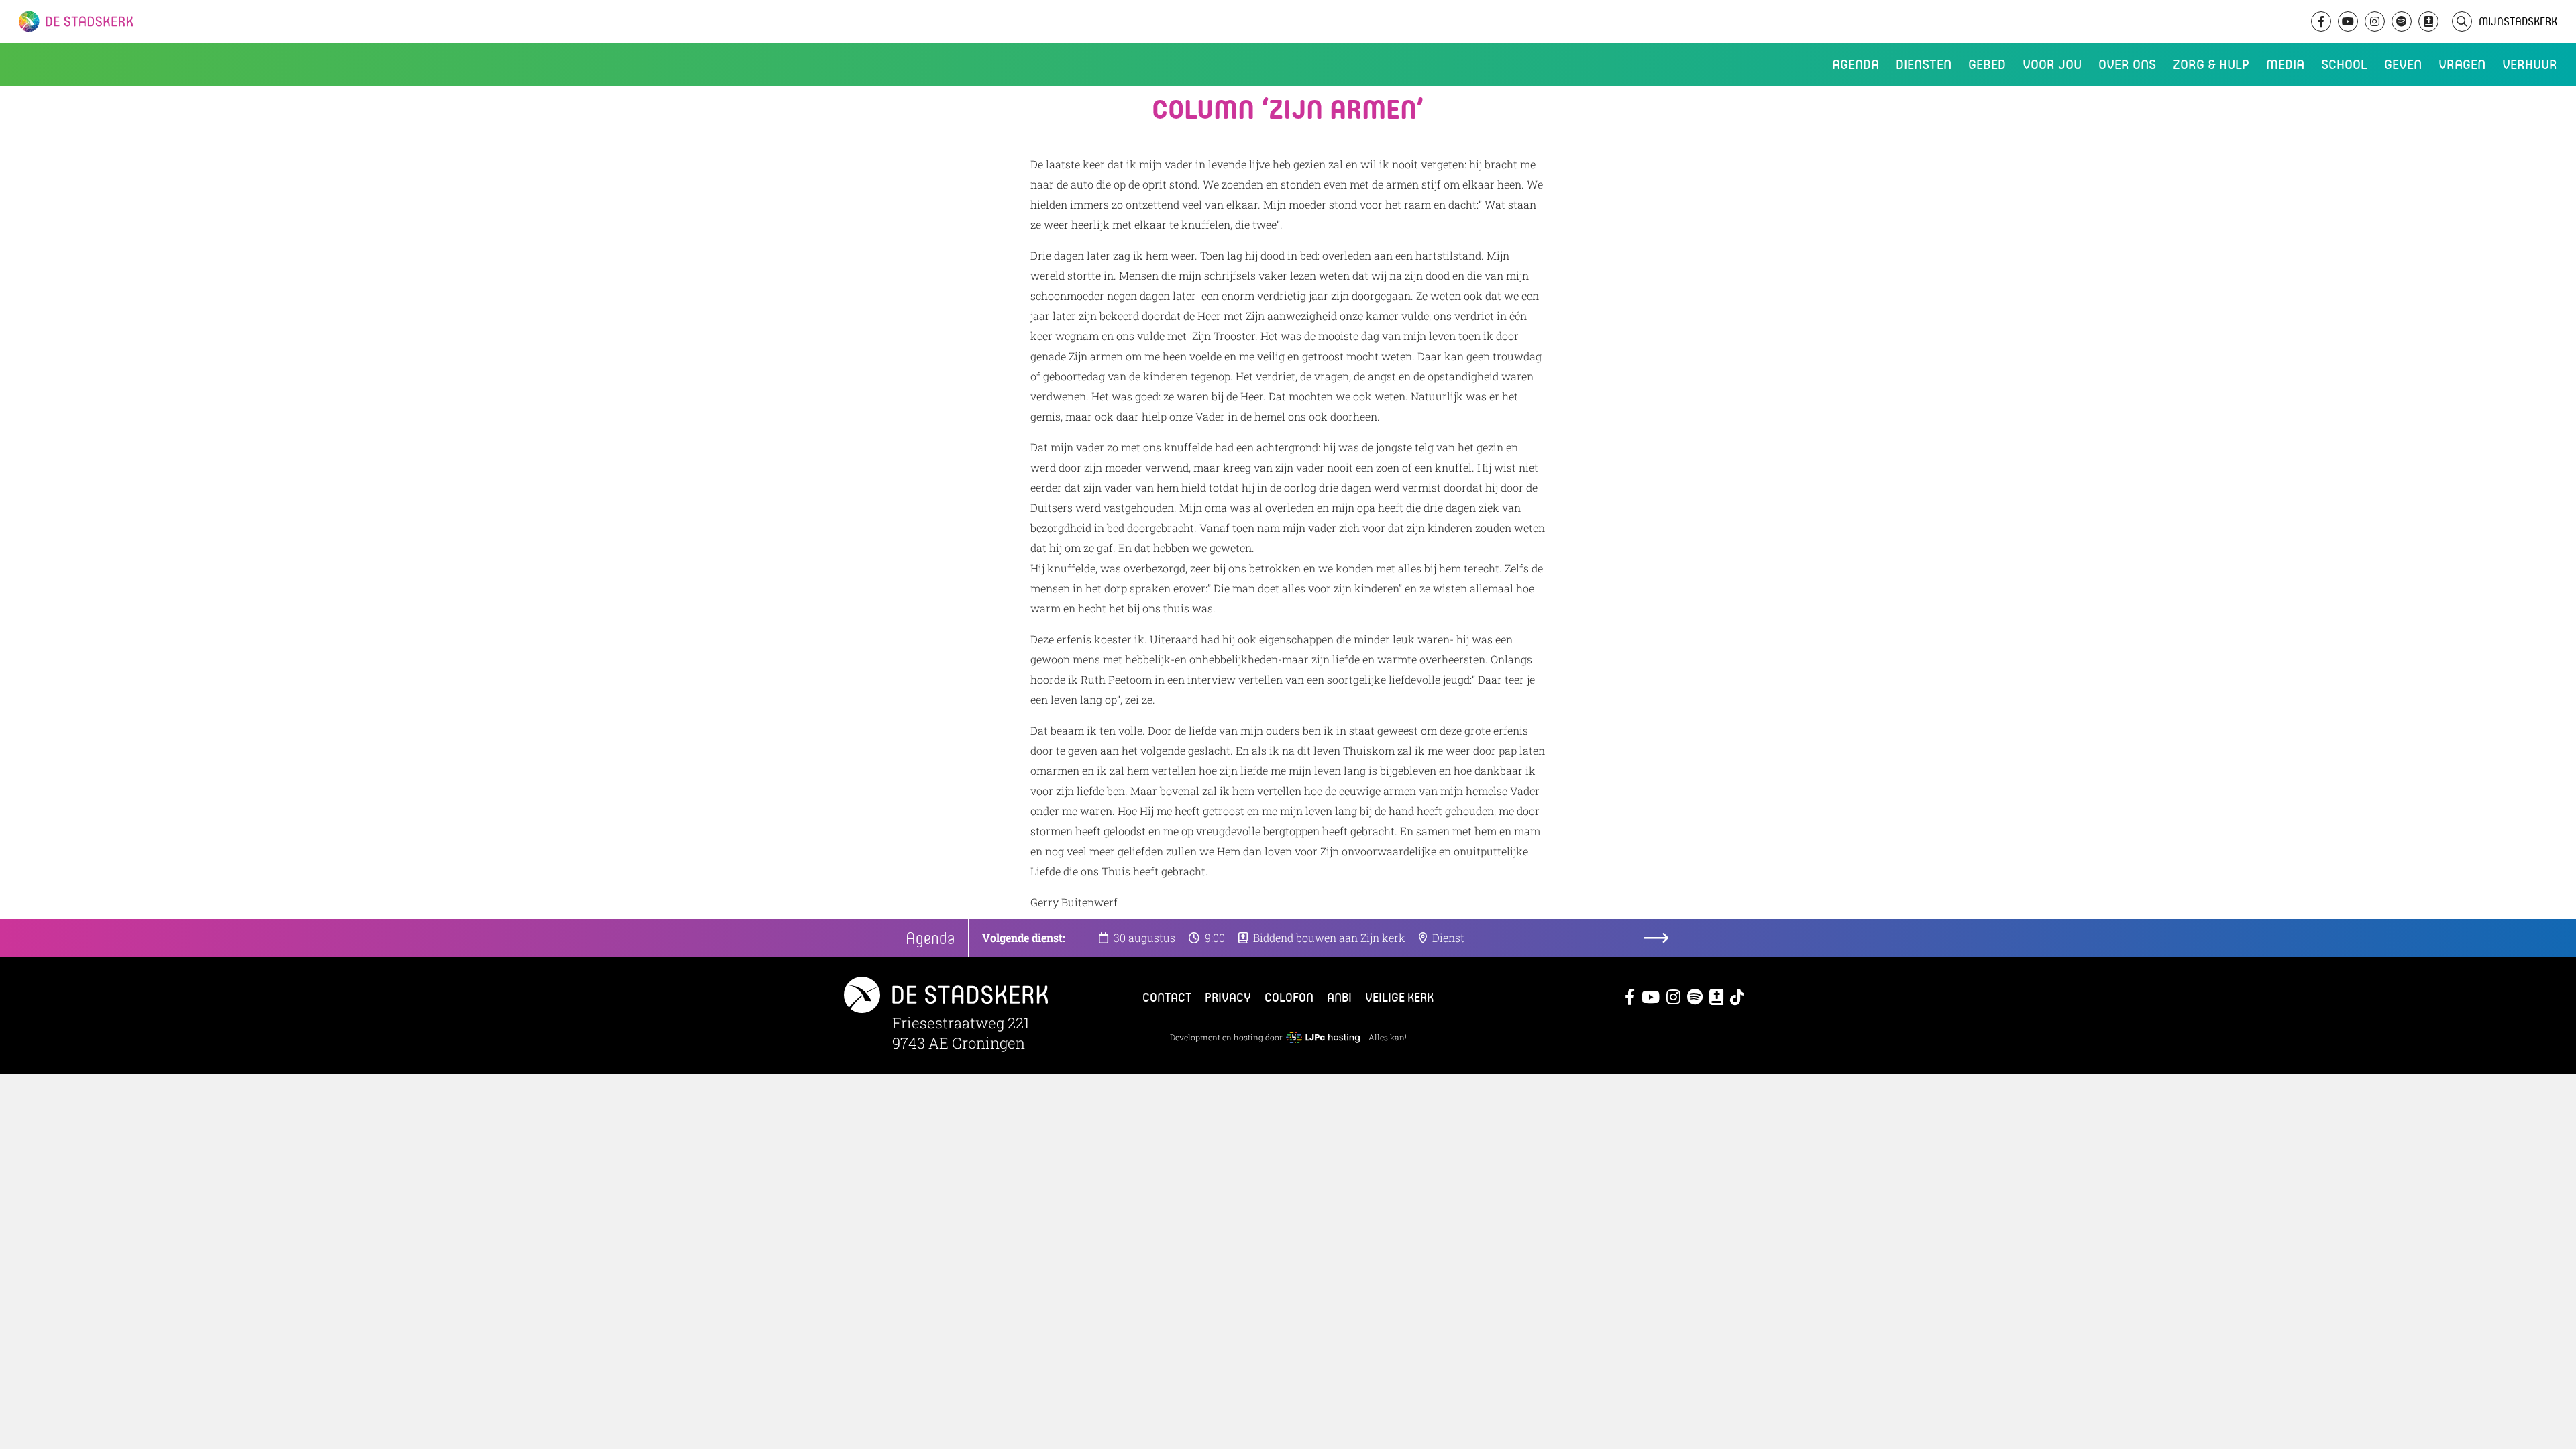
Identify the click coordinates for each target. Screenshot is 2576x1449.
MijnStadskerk (2518, 21)
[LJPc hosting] (1323, 1037)
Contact (1167, 997)
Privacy (1228, 997)
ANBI (1339, 997)
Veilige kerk (1399, 997)
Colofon (1289, 997)
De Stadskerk (131, 21)
